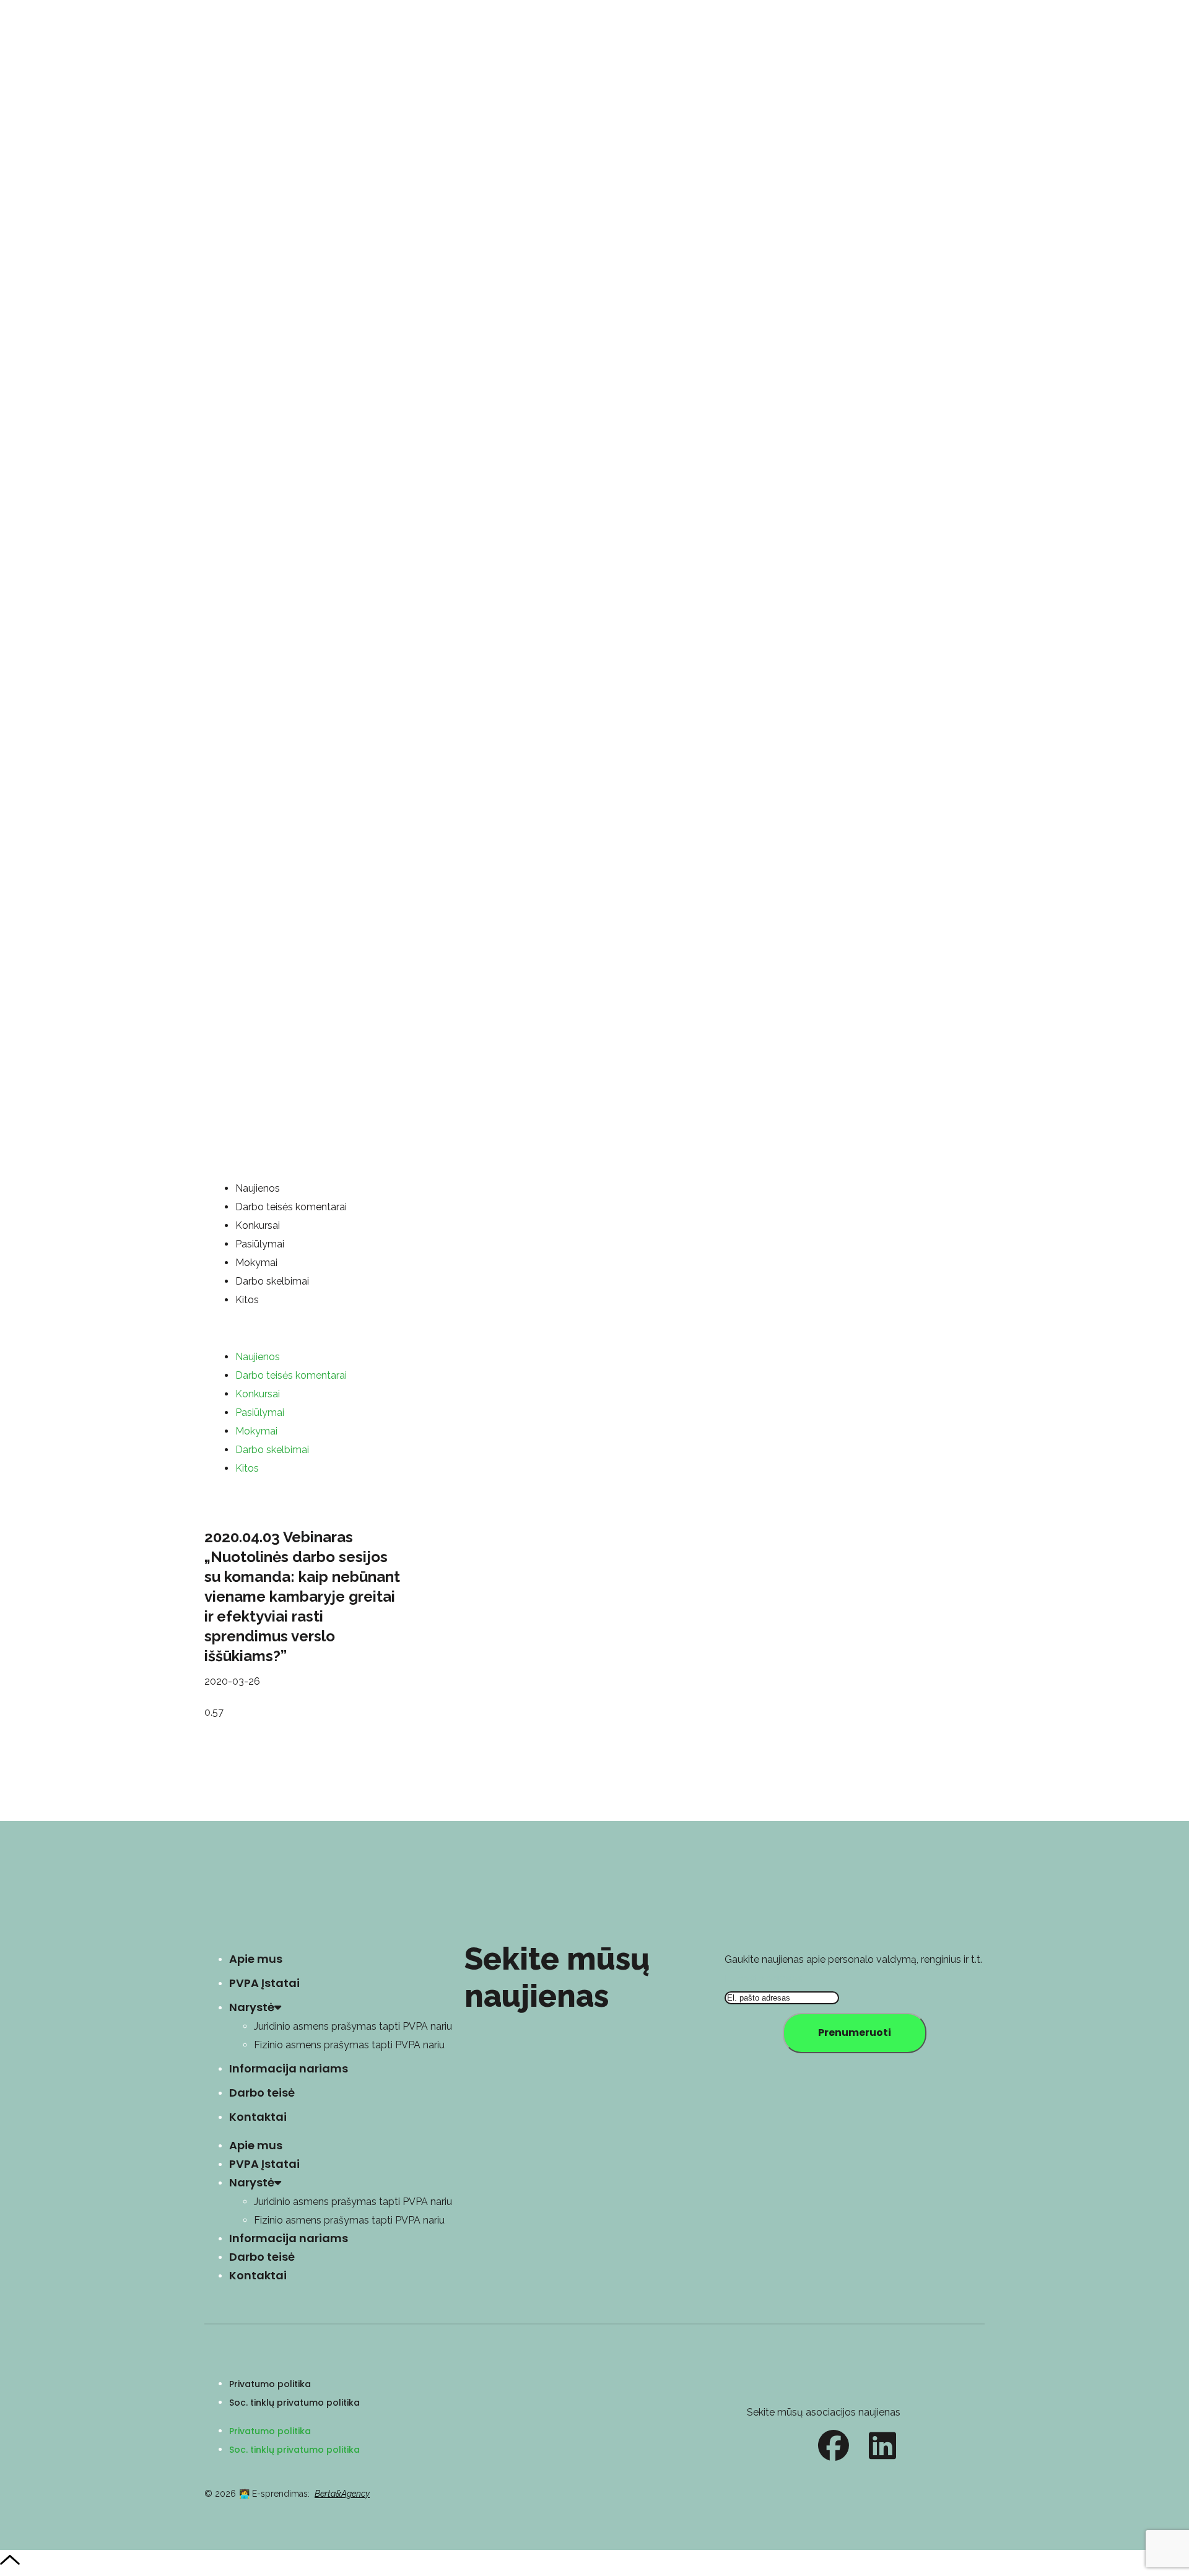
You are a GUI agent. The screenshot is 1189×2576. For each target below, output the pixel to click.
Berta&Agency (342, 2494)
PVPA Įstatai (264, 1983)
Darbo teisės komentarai (291, 1207)
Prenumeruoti (855, 2032)
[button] (594, 1329)
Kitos (247, 1300)
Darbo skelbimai (272, 1281)
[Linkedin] (882, 2445)
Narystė (252, 2007)
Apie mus (256, 1959)
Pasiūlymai (260, 1244)
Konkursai (258, 1225)
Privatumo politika (270, 2384)
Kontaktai (258, 2117)
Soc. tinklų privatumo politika (294, 2403)
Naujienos (258, 1188)
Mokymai (256, 1263)
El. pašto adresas (764, 1979)
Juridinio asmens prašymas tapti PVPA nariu (353, 2026)
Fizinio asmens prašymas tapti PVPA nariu (349, 2045)
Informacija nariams (289, 2068)
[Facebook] (834, 2445)
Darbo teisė (262, 2093)
